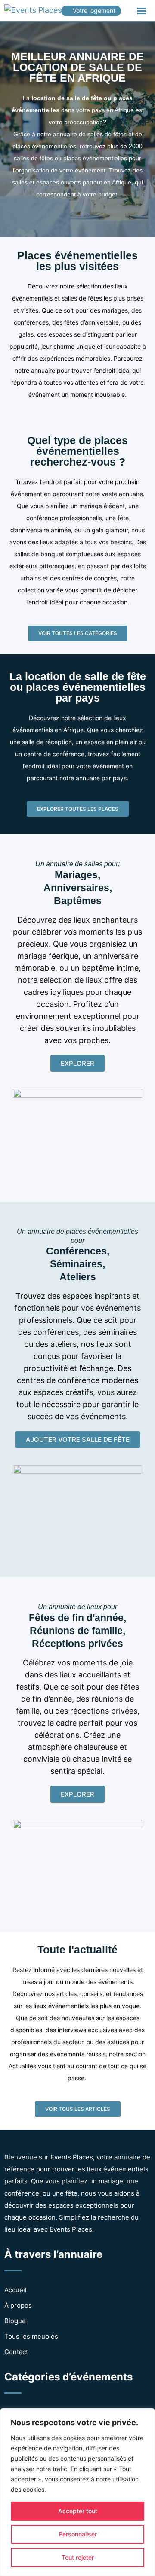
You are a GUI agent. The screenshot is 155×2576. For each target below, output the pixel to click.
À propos (18, 2305)
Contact (16, 2352)
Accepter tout (78, 2511)
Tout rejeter (78, 2557)
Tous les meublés (31, 2336)
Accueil (15, 2290)
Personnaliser (78, 2534)
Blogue (15, 2321)
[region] (77, 2492)
